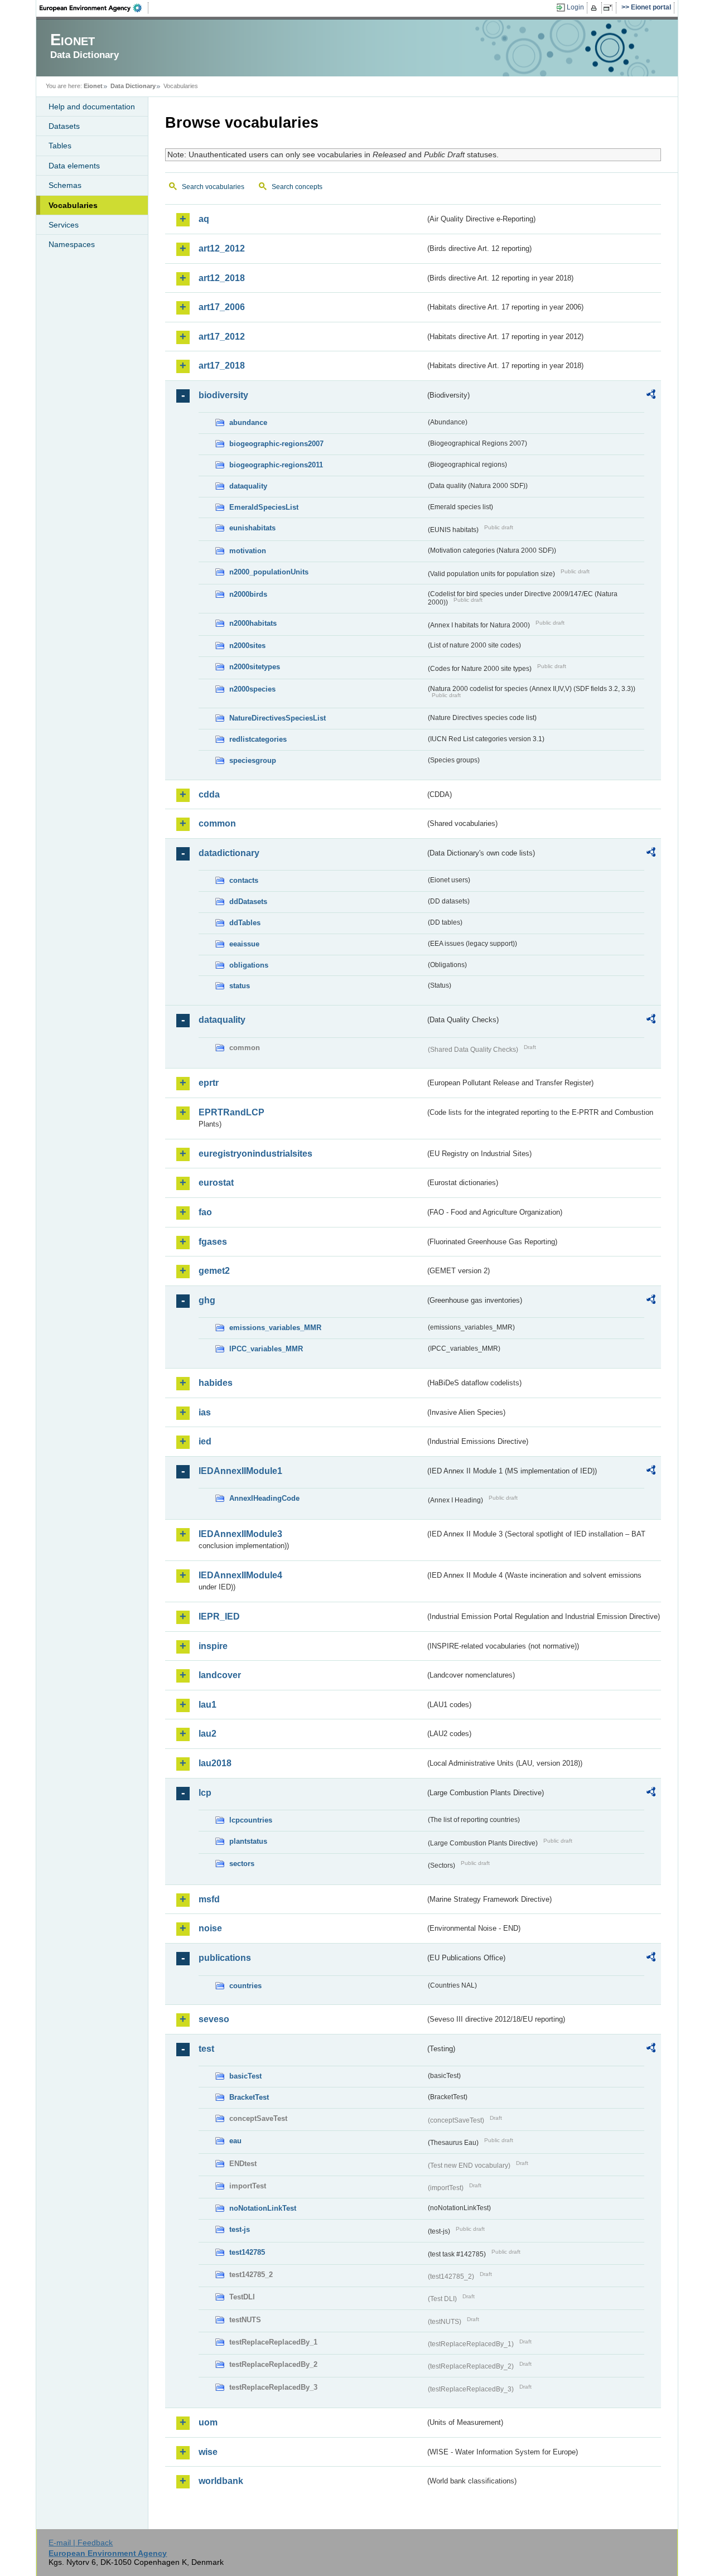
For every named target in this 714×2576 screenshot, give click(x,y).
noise (210, 1928)
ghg (207, 1300)
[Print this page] (595, 8)
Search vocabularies (213, 187)
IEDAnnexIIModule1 (240, 1471)
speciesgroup (253, 760)
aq (204, 219)
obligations (249, 965)
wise (208, 2452)
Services (64, 225)
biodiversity (223, 395)
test (206, 2049)
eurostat (216, 1183)
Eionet (93, 86)
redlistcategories (258, 739)
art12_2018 (222, 278)
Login (575, 7)
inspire (213, 1646)
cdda (209, 794)
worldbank (221, 2481)
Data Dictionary (133, 86)
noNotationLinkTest (263, 2208)
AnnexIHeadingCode (264, 1498)
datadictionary (229, 853)
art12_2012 (222, 248)
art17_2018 (222, 366)
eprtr (209, 1083)
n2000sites (247, 646)
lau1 (208, 1705)
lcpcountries (251, 1820)
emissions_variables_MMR (275, 1328)
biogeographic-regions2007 (276, 444)
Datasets (64, 126)
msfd (209, 1899)
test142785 (247, 2252)
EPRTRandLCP (231, 1112)
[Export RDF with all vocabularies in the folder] (651, 396)
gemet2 (214, 1271)
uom (208, 2422)
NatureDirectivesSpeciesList (278, 718)
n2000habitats (253, 623)
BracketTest (249, 2097)
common (217, 823)
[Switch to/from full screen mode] (610, 8)
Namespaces (72, 244)
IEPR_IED (219, 1616)
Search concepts (297, 187)
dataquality (248, 486)
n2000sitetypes (255, 667)
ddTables (245, 923)
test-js (240, 2229)
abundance (248, 422)
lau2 (208, 1734)
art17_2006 (222, 307)
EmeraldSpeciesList (264, 507)
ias (205, 1412)
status (240, 986)
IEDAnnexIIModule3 (240, 1534)
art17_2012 (222, 337)
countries (245, 1986)
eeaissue (244, 944)
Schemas (65, 185)
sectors (242, 1864)
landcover (220, 1675)
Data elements (74, 166)
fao (205, 1212)
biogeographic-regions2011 (276, 465)
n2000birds (248, 594)
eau (235, 2141)
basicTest (245, 2076)
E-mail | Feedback (81, 2543)
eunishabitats (252, 528)
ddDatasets (248, 902)
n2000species (252, 689)
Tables (60, 146)
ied (205, 1441)
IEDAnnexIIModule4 (240, 1575)
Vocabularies (73, 205)
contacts (244, 880)
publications (225, 1958)
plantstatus (248, 1841)
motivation (248, 551)
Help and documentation (92, 107)
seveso (214, 2019)
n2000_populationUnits (269, 572)
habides (216, 1383)
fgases (213, 1242)
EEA (94, 8)
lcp (205, 1793)
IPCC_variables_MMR (266, 1349)
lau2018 (215, 1763)
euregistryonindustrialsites (255, 1154)
